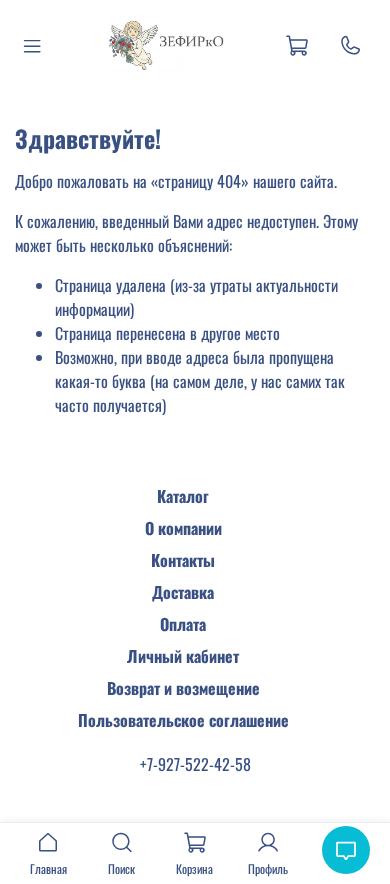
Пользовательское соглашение (183, 720)
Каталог (183, 496)
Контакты (183, 560)
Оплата (183, 624)
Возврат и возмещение (183, 688)
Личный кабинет (183, 656)
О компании (183, 528)
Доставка (183, 592)
